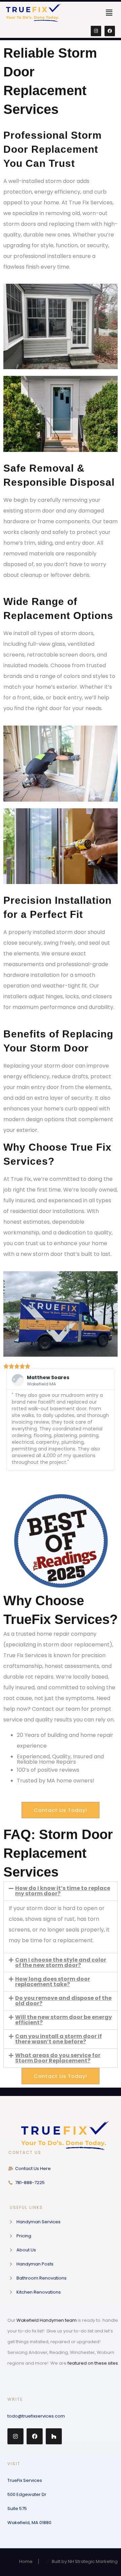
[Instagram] (96, 31)
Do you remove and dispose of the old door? (63, 2001)
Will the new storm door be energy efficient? (64, 2020)
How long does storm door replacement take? (53, 1982)
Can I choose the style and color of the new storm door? (61, 1962)
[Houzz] (54, 2436)
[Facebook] (110, 31)
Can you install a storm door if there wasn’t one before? (58, 2039)
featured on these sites (93, 2363)
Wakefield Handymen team (47, 2320)
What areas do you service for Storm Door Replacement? (58, 2058)
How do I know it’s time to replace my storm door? (63, 1891)
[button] (109, 13)
